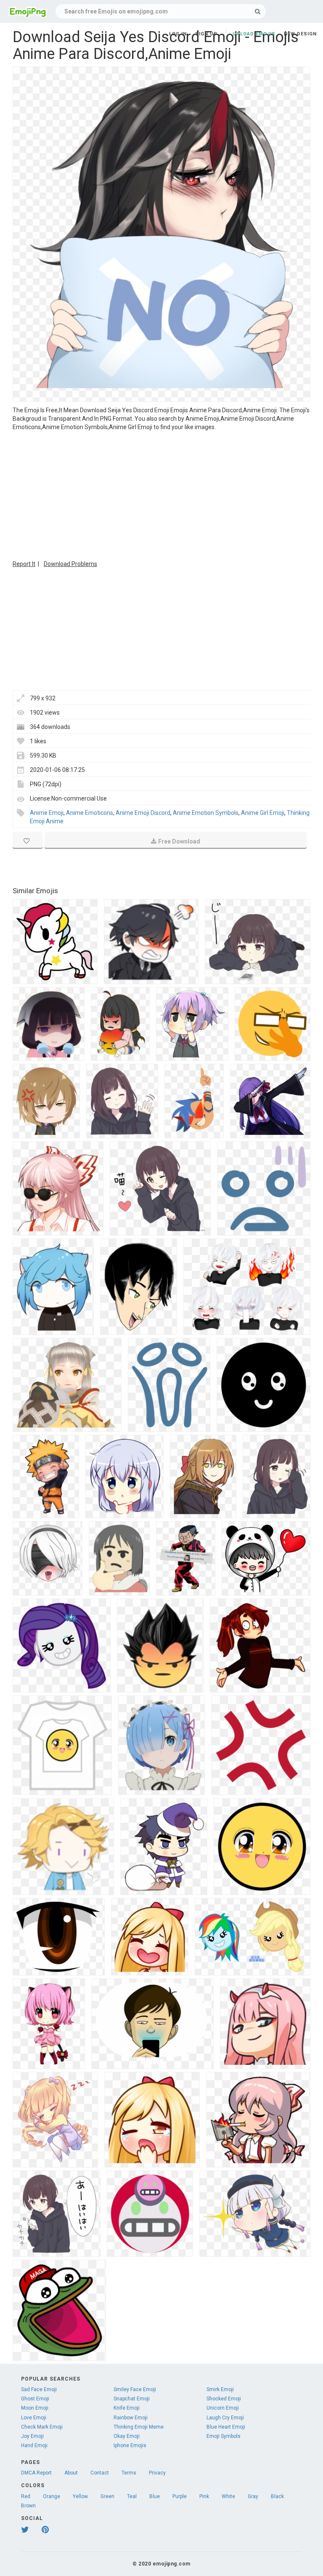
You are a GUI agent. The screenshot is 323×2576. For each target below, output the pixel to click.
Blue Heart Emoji (226, 2427)
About (71, 2473)
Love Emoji (34, 2418)
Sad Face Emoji (39, 2389)
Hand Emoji (34, 2445)
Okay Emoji (127, 2436)
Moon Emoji (35, 2408)
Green (107, 2496)
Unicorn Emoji (223, 2408)
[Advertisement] (161, 494)
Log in (178, 34)
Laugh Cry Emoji (225, 2418)
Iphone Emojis (130, 2445)
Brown (28, 2506)
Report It (24, 564)
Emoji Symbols (224, 2436)
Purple (180, 2496)
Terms (129, 2473)
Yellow (80, 2496)
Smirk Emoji (220, 2389)
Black (277, 2496)
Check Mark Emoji (42, 2427)
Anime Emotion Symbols (206, 813)
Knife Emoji (127, 2408)
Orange (52, 2496)
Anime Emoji (47, 813)
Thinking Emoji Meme (139, 2427)
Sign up (206, 34)
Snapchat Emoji (132, 2399)
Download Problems (70, 564)
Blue (155, 2496)
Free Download (179, 841)
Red (26, 2496)
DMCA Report (36, 2473)
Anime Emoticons (90, 813)
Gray (253, 2496)
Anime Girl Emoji (263, 813)
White (228, 2496)
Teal (132, 2496)
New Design (300, 34)
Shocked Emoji (224, 2399)
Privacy (157, 2473)
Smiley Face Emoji (135, 2389)
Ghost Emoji (35, 2399)
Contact (100, 2473)
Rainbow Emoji (131, 2418)
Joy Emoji (32, 2436)
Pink (204, 2496)
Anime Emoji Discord (143, 813)
